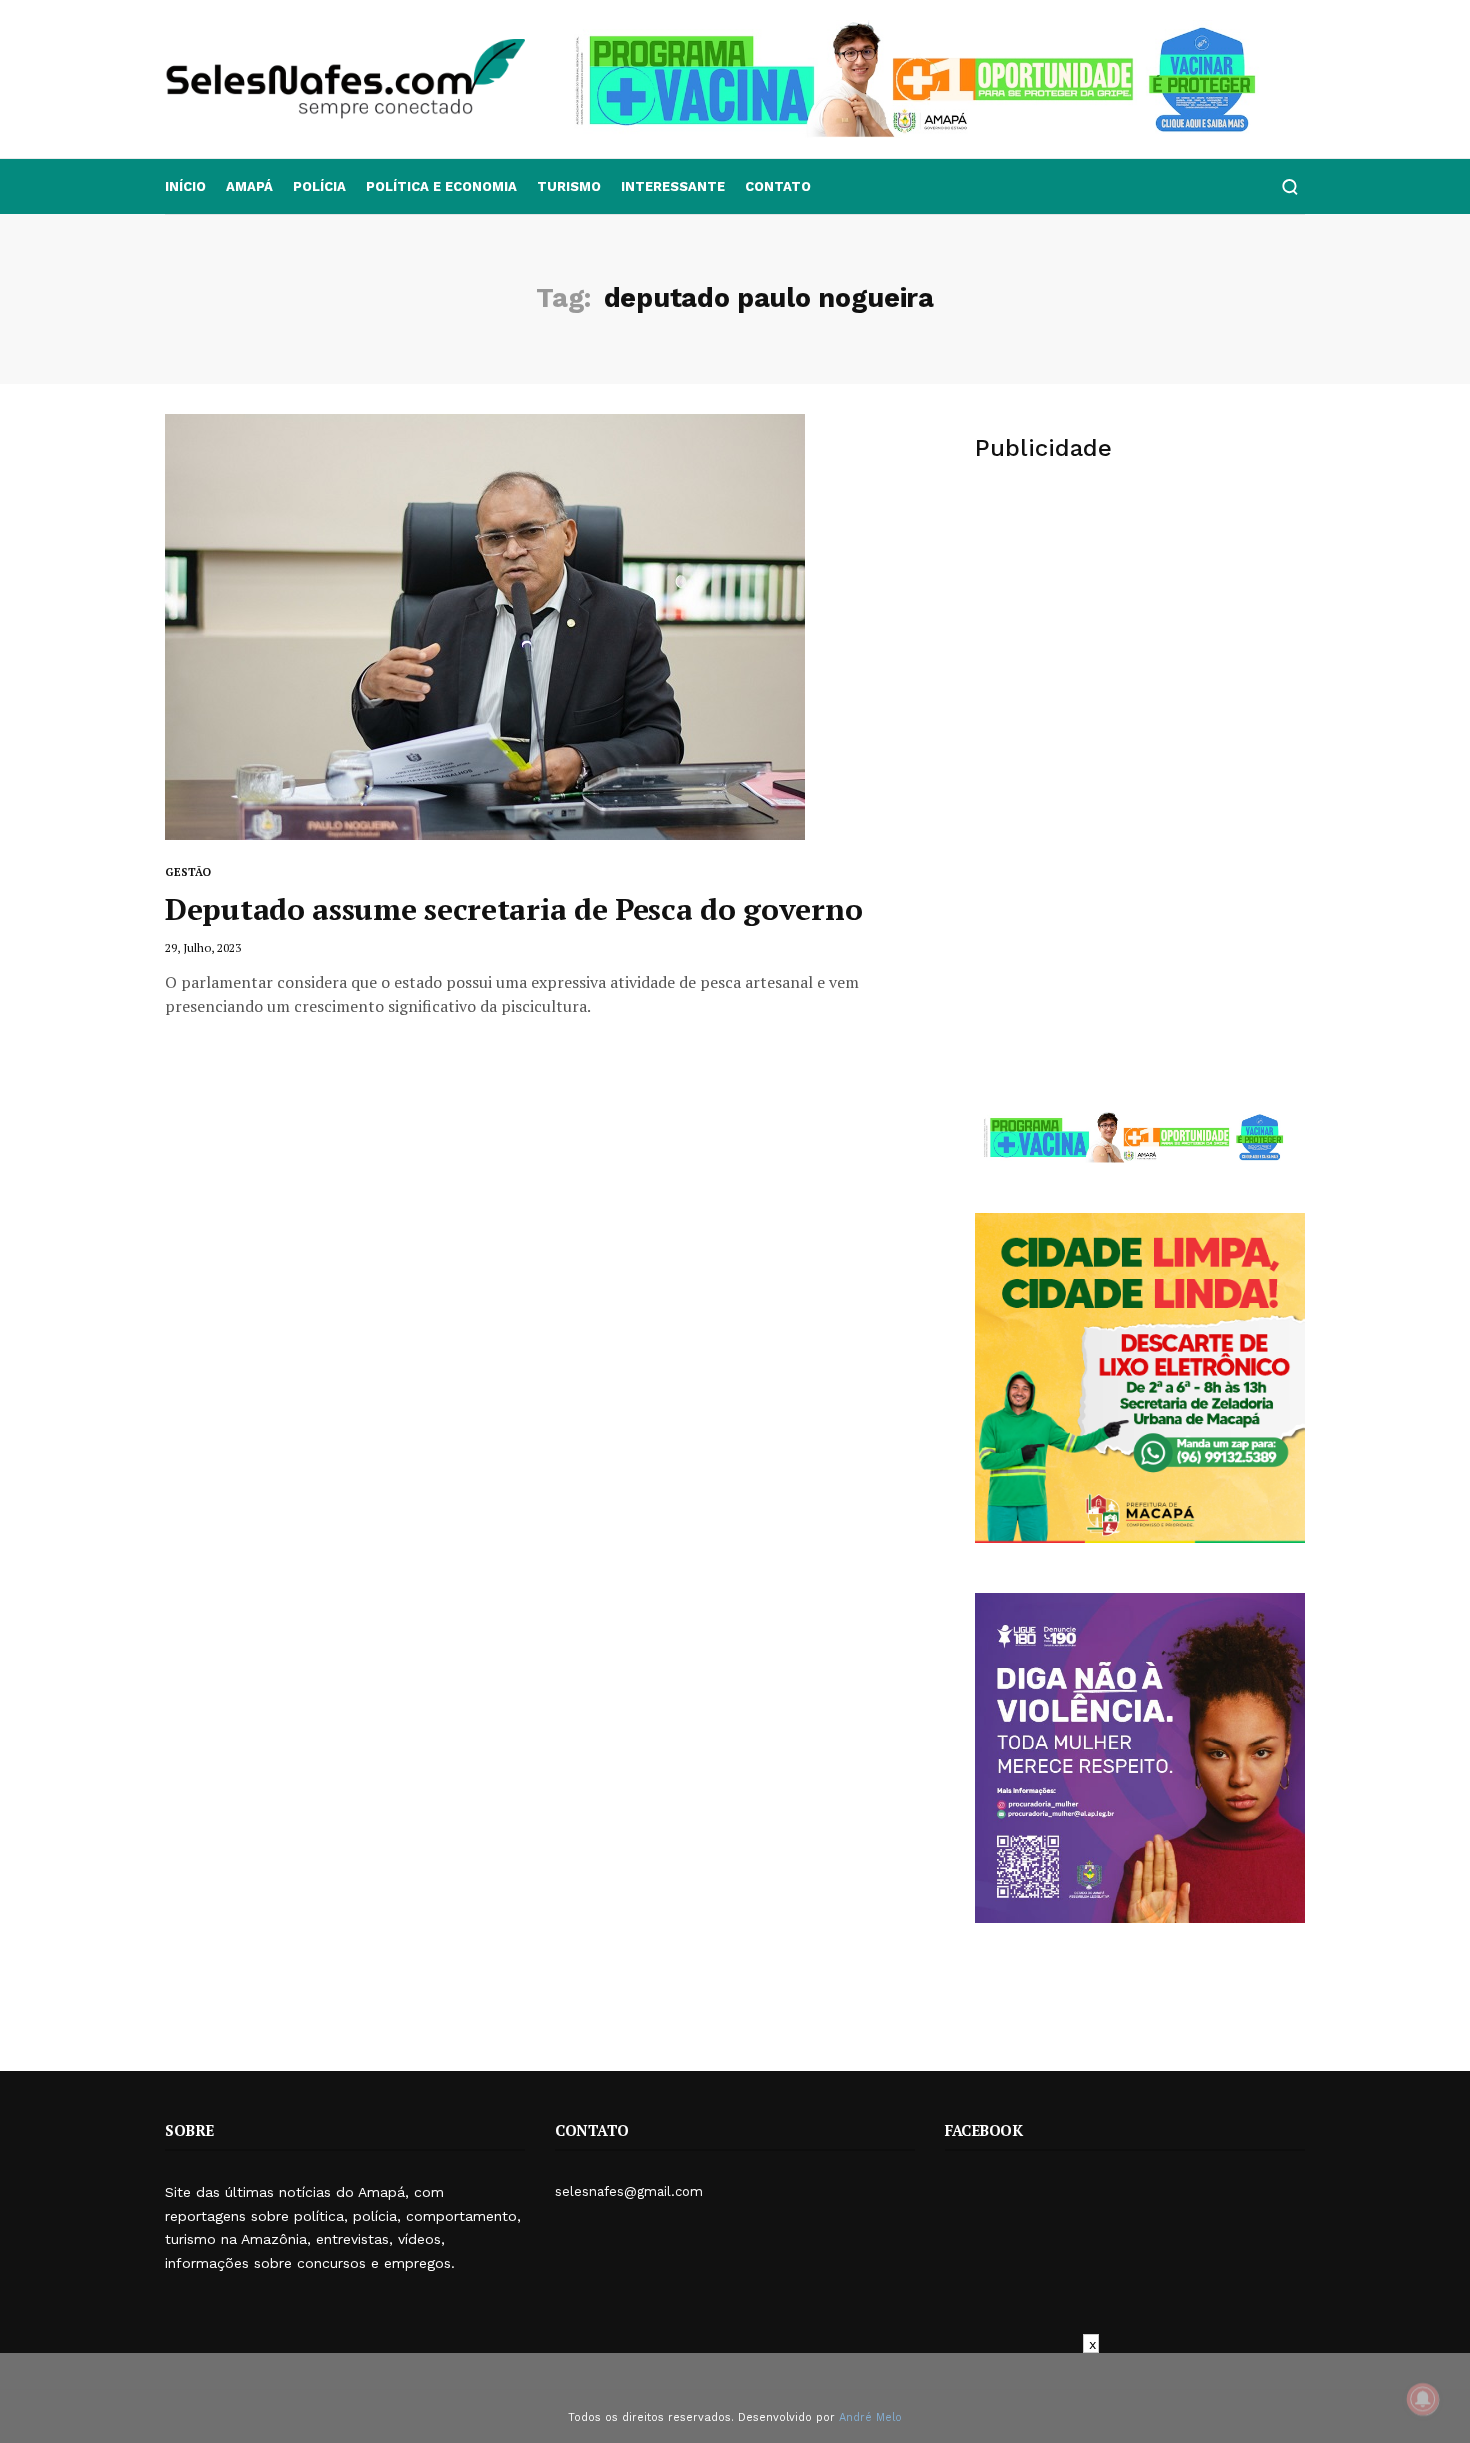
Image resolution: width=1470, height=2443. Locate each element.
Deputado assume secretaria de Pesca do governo (513, 909)
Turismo (569, 186)
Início (185, 186)
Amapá (249, 186)
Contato (778, 186)
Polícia (319, 186)
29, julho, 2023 (203, 947)
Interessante (673, 186)
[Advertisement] (1140, 636)
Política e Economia (441, 186)
